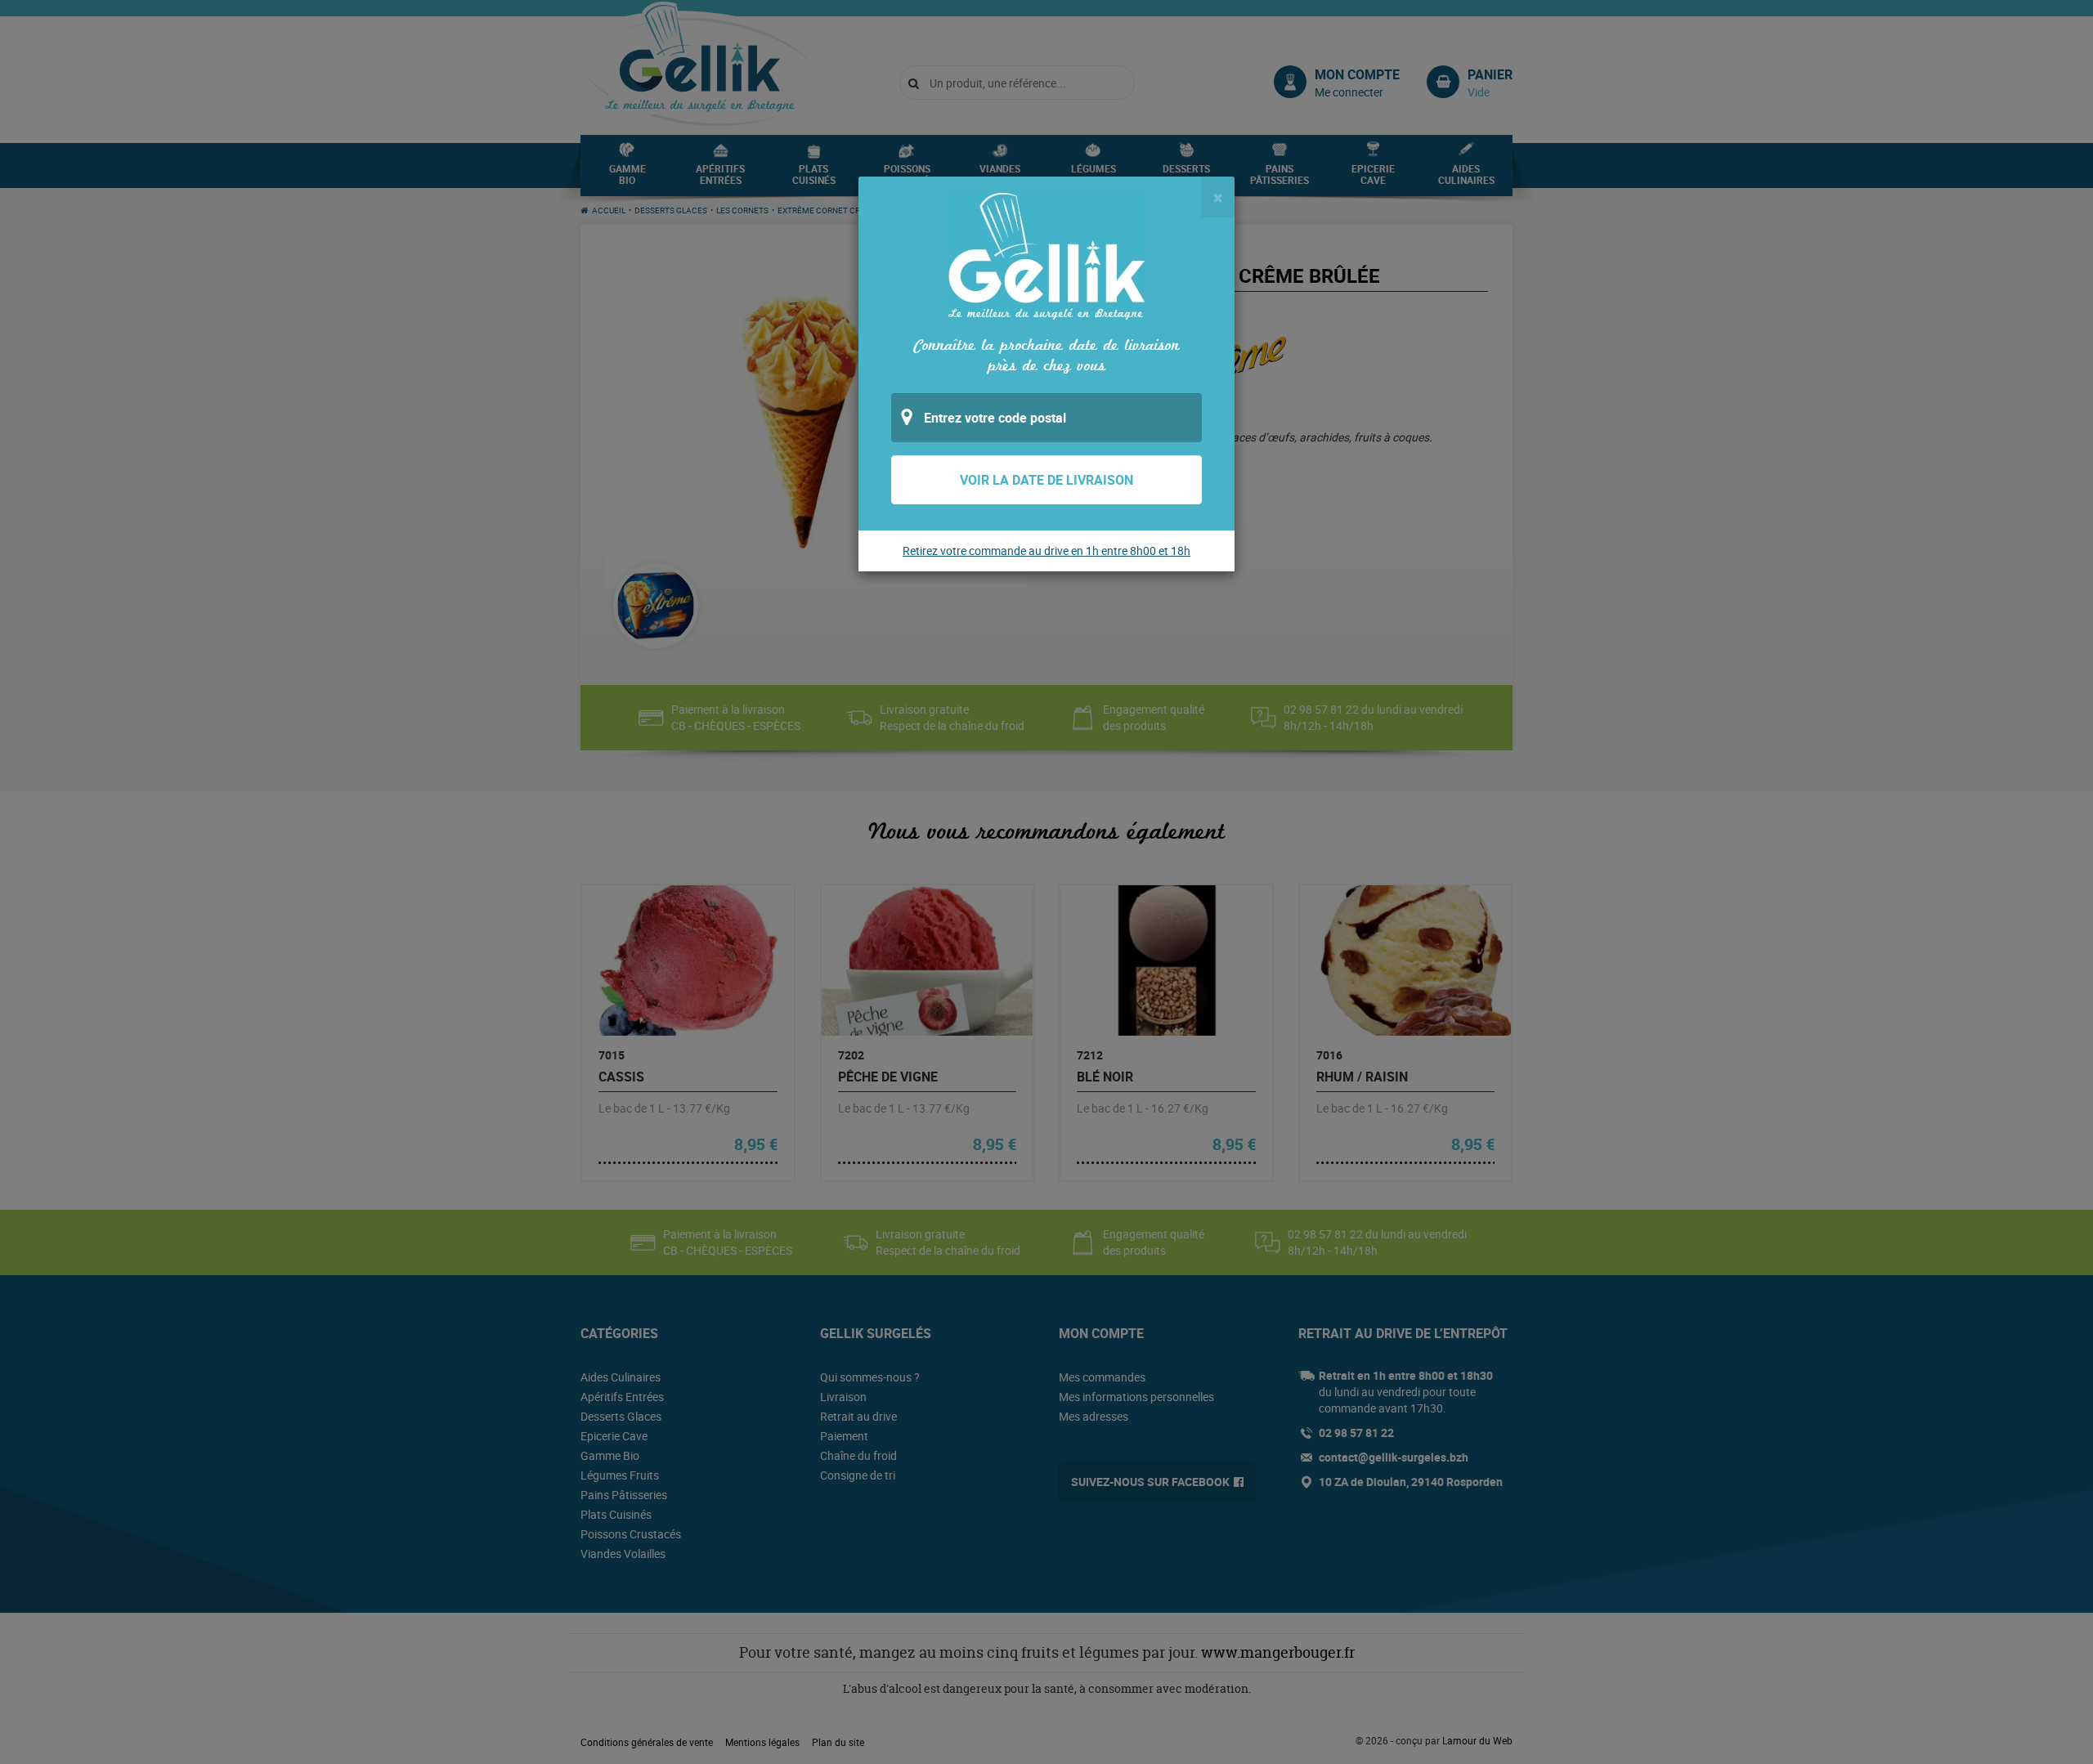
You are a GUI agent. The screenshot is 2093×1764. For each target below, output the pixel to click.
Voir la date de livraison (1046, 480)
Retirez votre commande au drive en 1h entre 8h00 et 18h (1046, 551)
